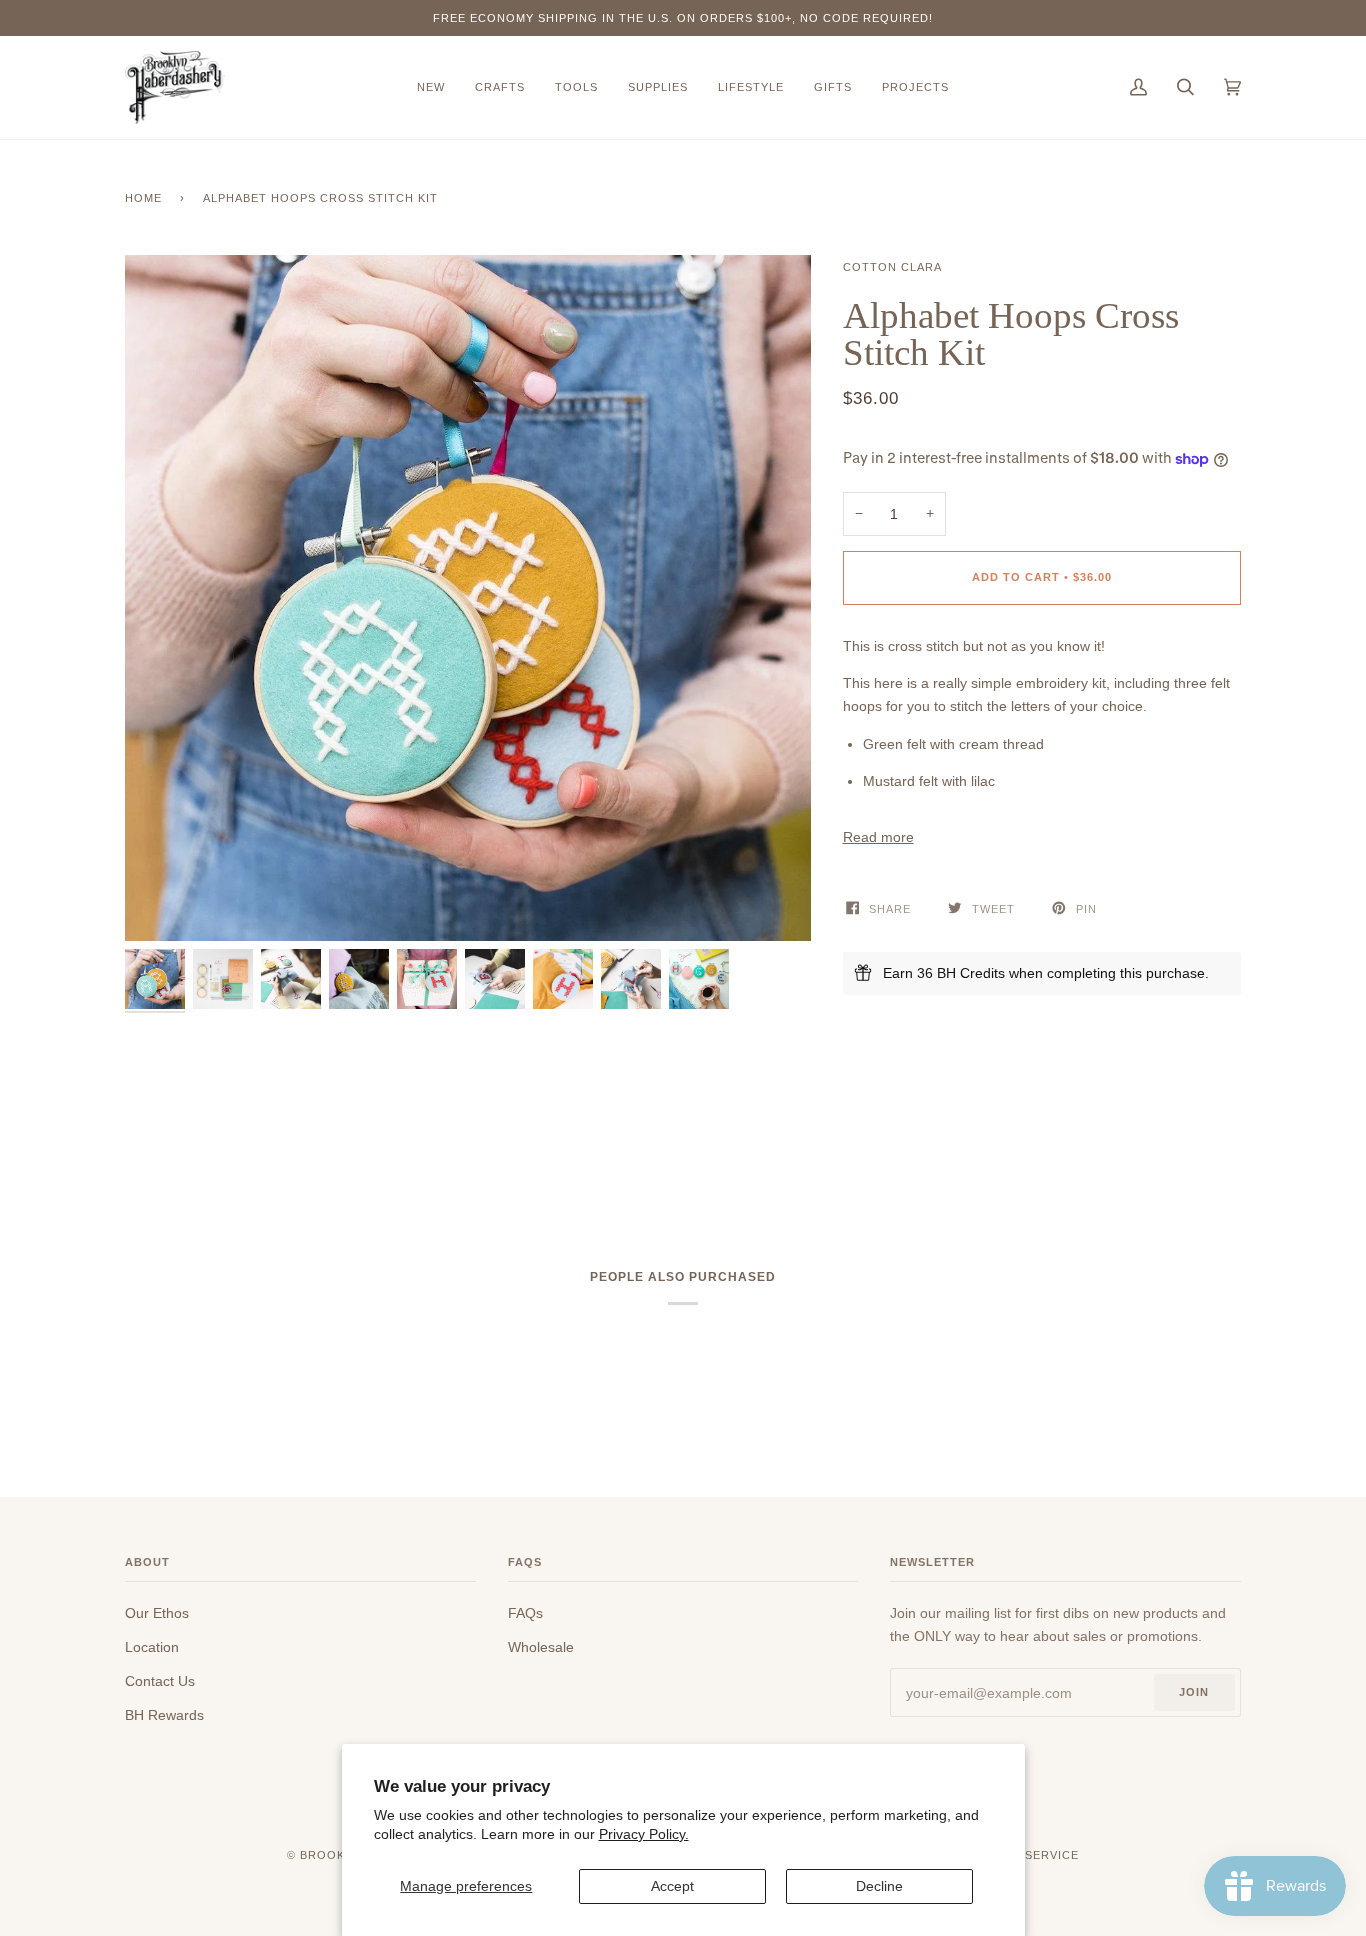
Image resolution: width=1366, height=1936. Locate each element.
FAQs (525, 1613)
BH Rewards (164, 1715)
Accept (672, 1886)
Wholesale (541, 1647)
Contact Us (160, 1681)
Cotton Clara (892, 267)
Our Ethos (157, 1613)
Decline (879, 1886)
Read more (878, 837)
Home (143, 198)
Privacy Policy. (644, 1834)
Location (152, 1647)
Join (1194, 1692)
